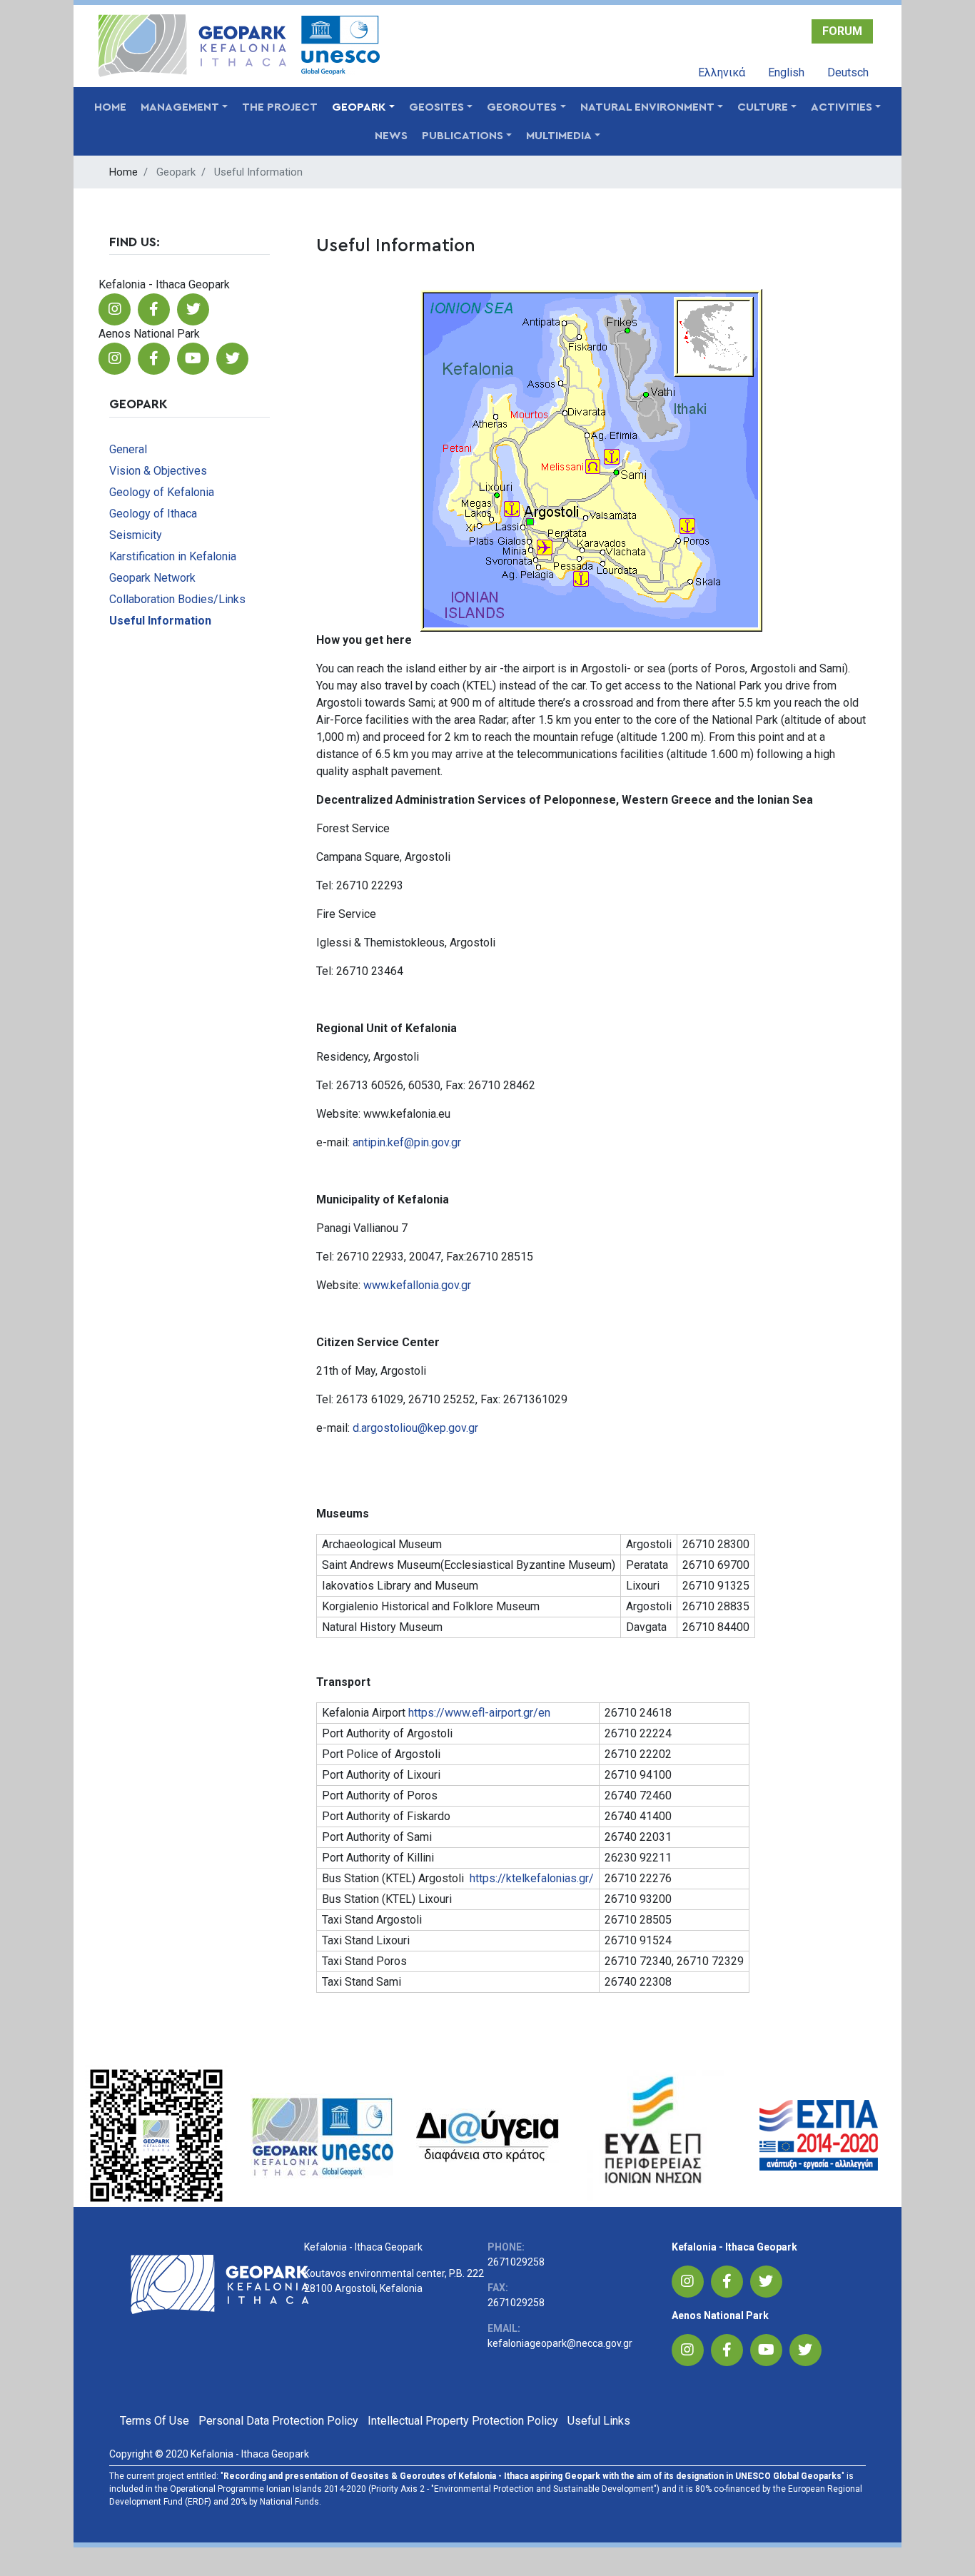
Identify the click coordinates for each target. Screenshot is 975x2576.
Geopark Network (152, 578)
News (391, 136)
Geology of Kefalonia (162, 492)
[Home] (192, 46)
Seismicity (136, 535)
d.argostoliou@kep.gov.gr (415, 1428)
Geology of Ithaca (153, 514)
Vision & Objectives (158, 471)
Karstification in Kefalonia (173, 556)
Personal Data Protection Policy (278, 2421)
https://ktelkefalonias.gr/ (532, 1878)
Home (110, 107)
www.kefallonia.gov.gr (417, 1285)
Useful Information (160, 621)
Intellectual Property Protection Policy (463, 2421)
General (128, 449)
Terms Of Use (155, 2421)
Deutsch (848, 72)
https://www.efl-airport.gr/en (479, 1713)
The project (280, 107)
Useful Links (599, 2421)
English (786, 72)
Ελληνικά (722, 72)
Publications (463, 136)
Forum (842, 31)
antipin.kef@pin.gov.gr (407, 1142)
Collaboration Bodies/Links (177, 599)
